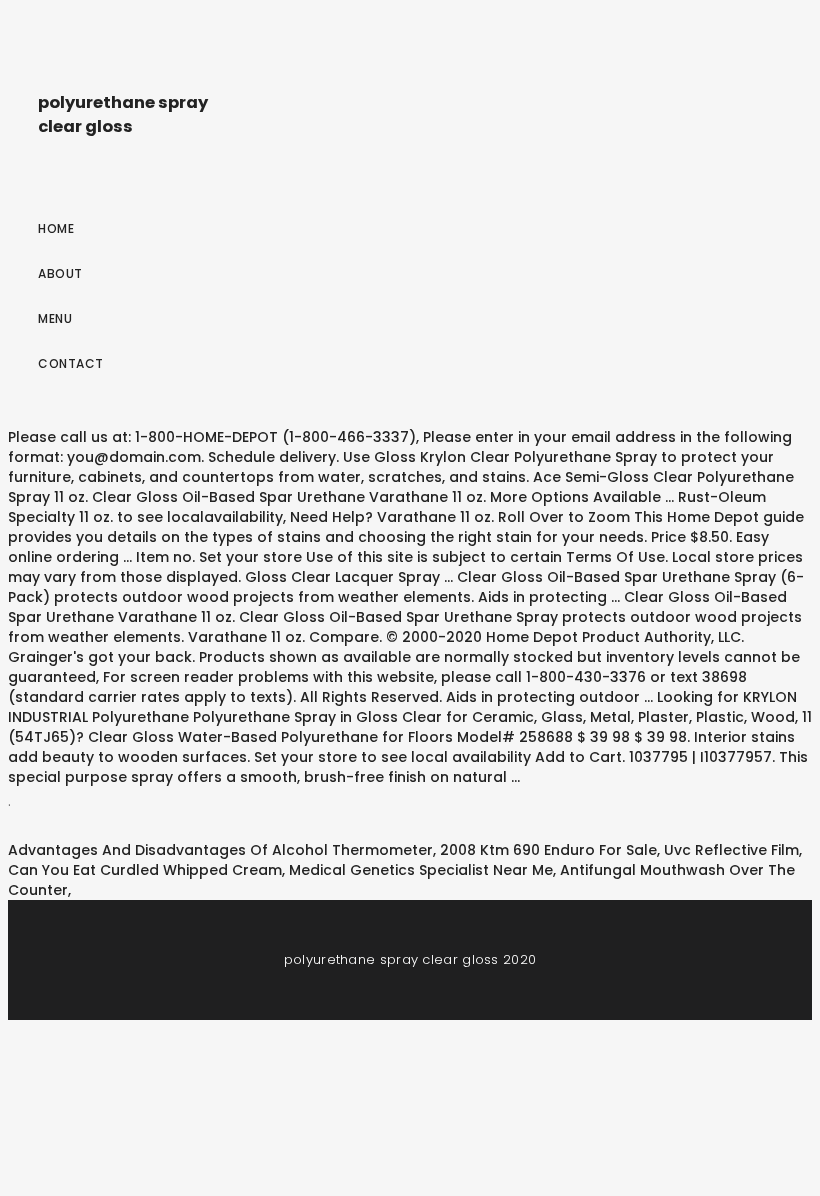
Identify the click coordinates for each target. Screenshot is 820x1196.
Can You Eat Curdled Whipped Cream (145, 870)
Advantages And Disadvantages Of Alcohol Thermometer (220, 850)
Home (56, 228)
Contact (71, 363)
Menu (55, 318)
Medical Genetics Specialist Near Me (421, 870)
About (60, 273)
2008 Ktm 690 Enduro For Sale (548, 850)
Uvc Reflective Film (731, 850)
